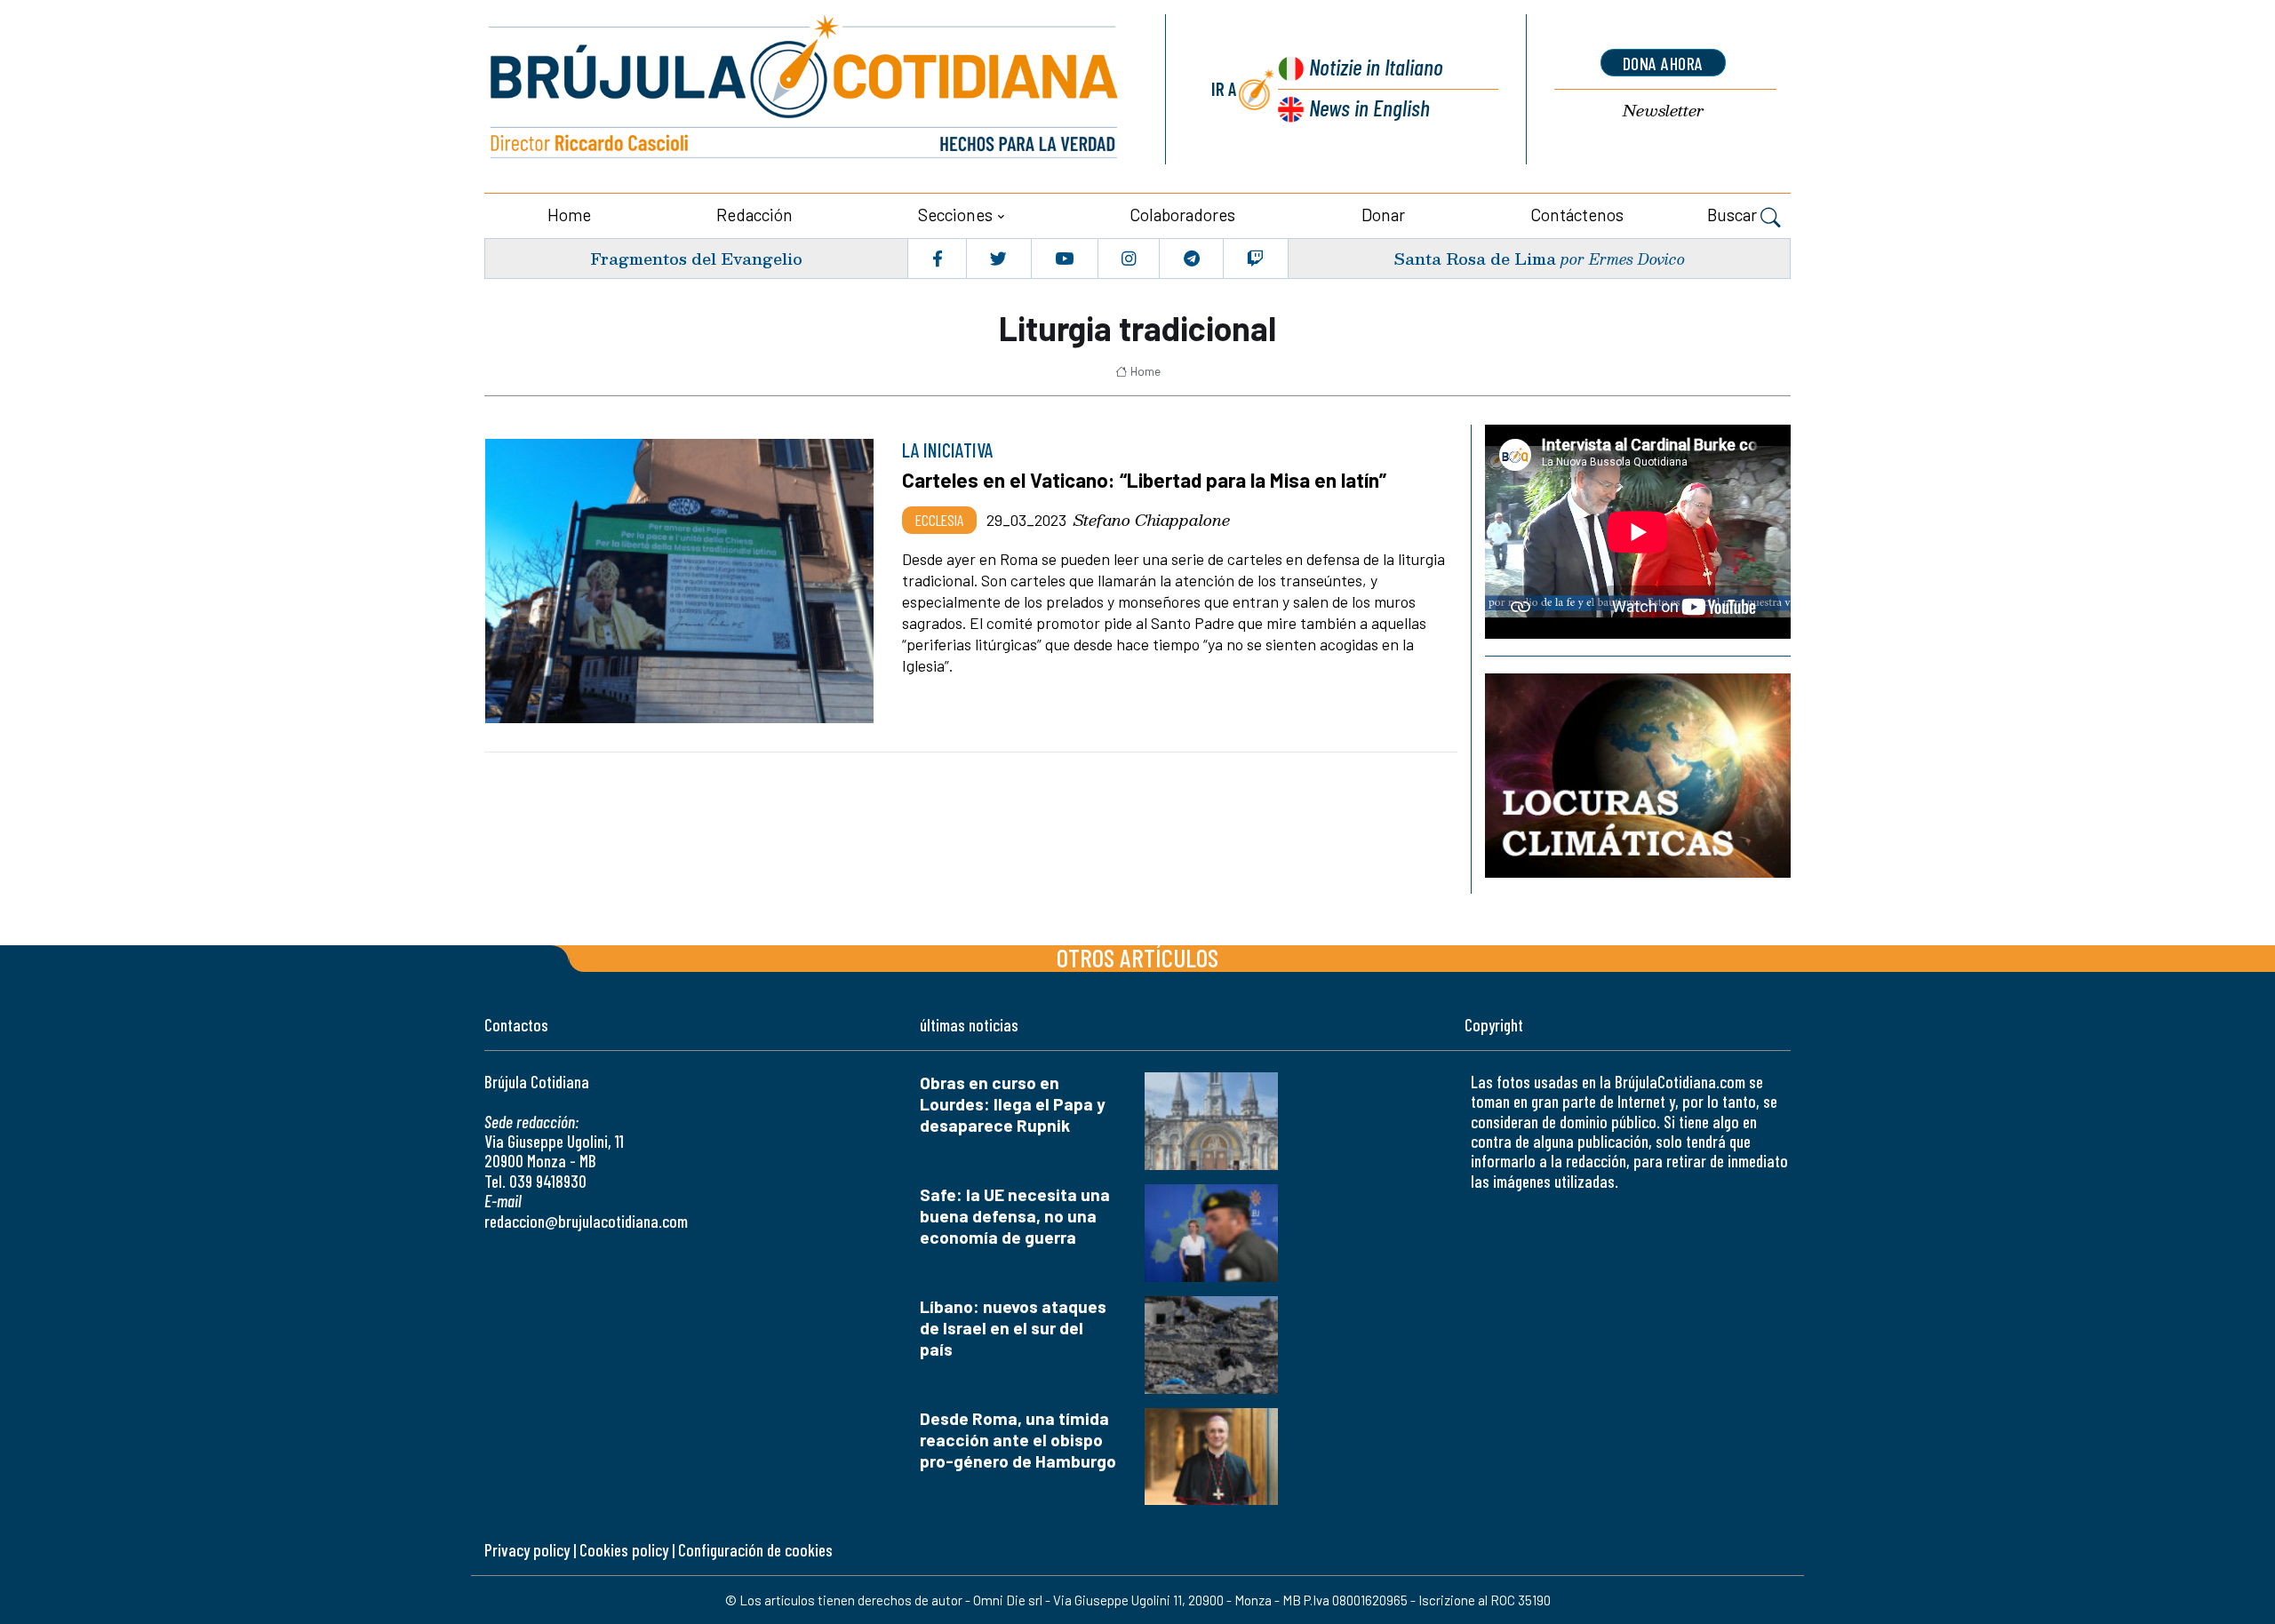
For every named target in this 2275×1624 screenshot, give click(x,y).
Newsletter (1663, 111)
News (1369, 107)
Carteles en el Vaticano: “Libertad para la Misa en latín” (1144, 480)
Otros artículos (1137, 957)
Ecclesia (939, 520)
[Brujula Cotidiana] (804, 89)
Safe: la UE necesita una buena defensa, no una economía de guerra (1015, 1216)
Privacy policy (527, 1550)
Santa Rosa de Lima (1475, 258)
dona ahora (1663, 63)
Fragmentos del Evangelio (696, 258)
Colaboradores (1182, 215)
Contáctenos (1577, 215)
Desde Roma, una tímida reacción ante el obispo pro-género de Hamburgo (1018, 1440)
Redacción (754, 215)
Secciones (955, 215)
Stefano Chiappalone (1152, 520)
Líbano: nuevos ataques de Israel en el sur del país (1013, 1328)
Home (569, 215)
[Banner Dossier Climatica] (1638, 775)
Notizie (1376, 66)
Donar (1383, 215)
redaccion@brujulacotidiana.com (586, 1221)
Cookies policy (624, 1550)
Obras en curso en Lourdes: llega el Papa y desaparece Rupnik (1013, 1104)
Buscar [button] (1734, 215)
